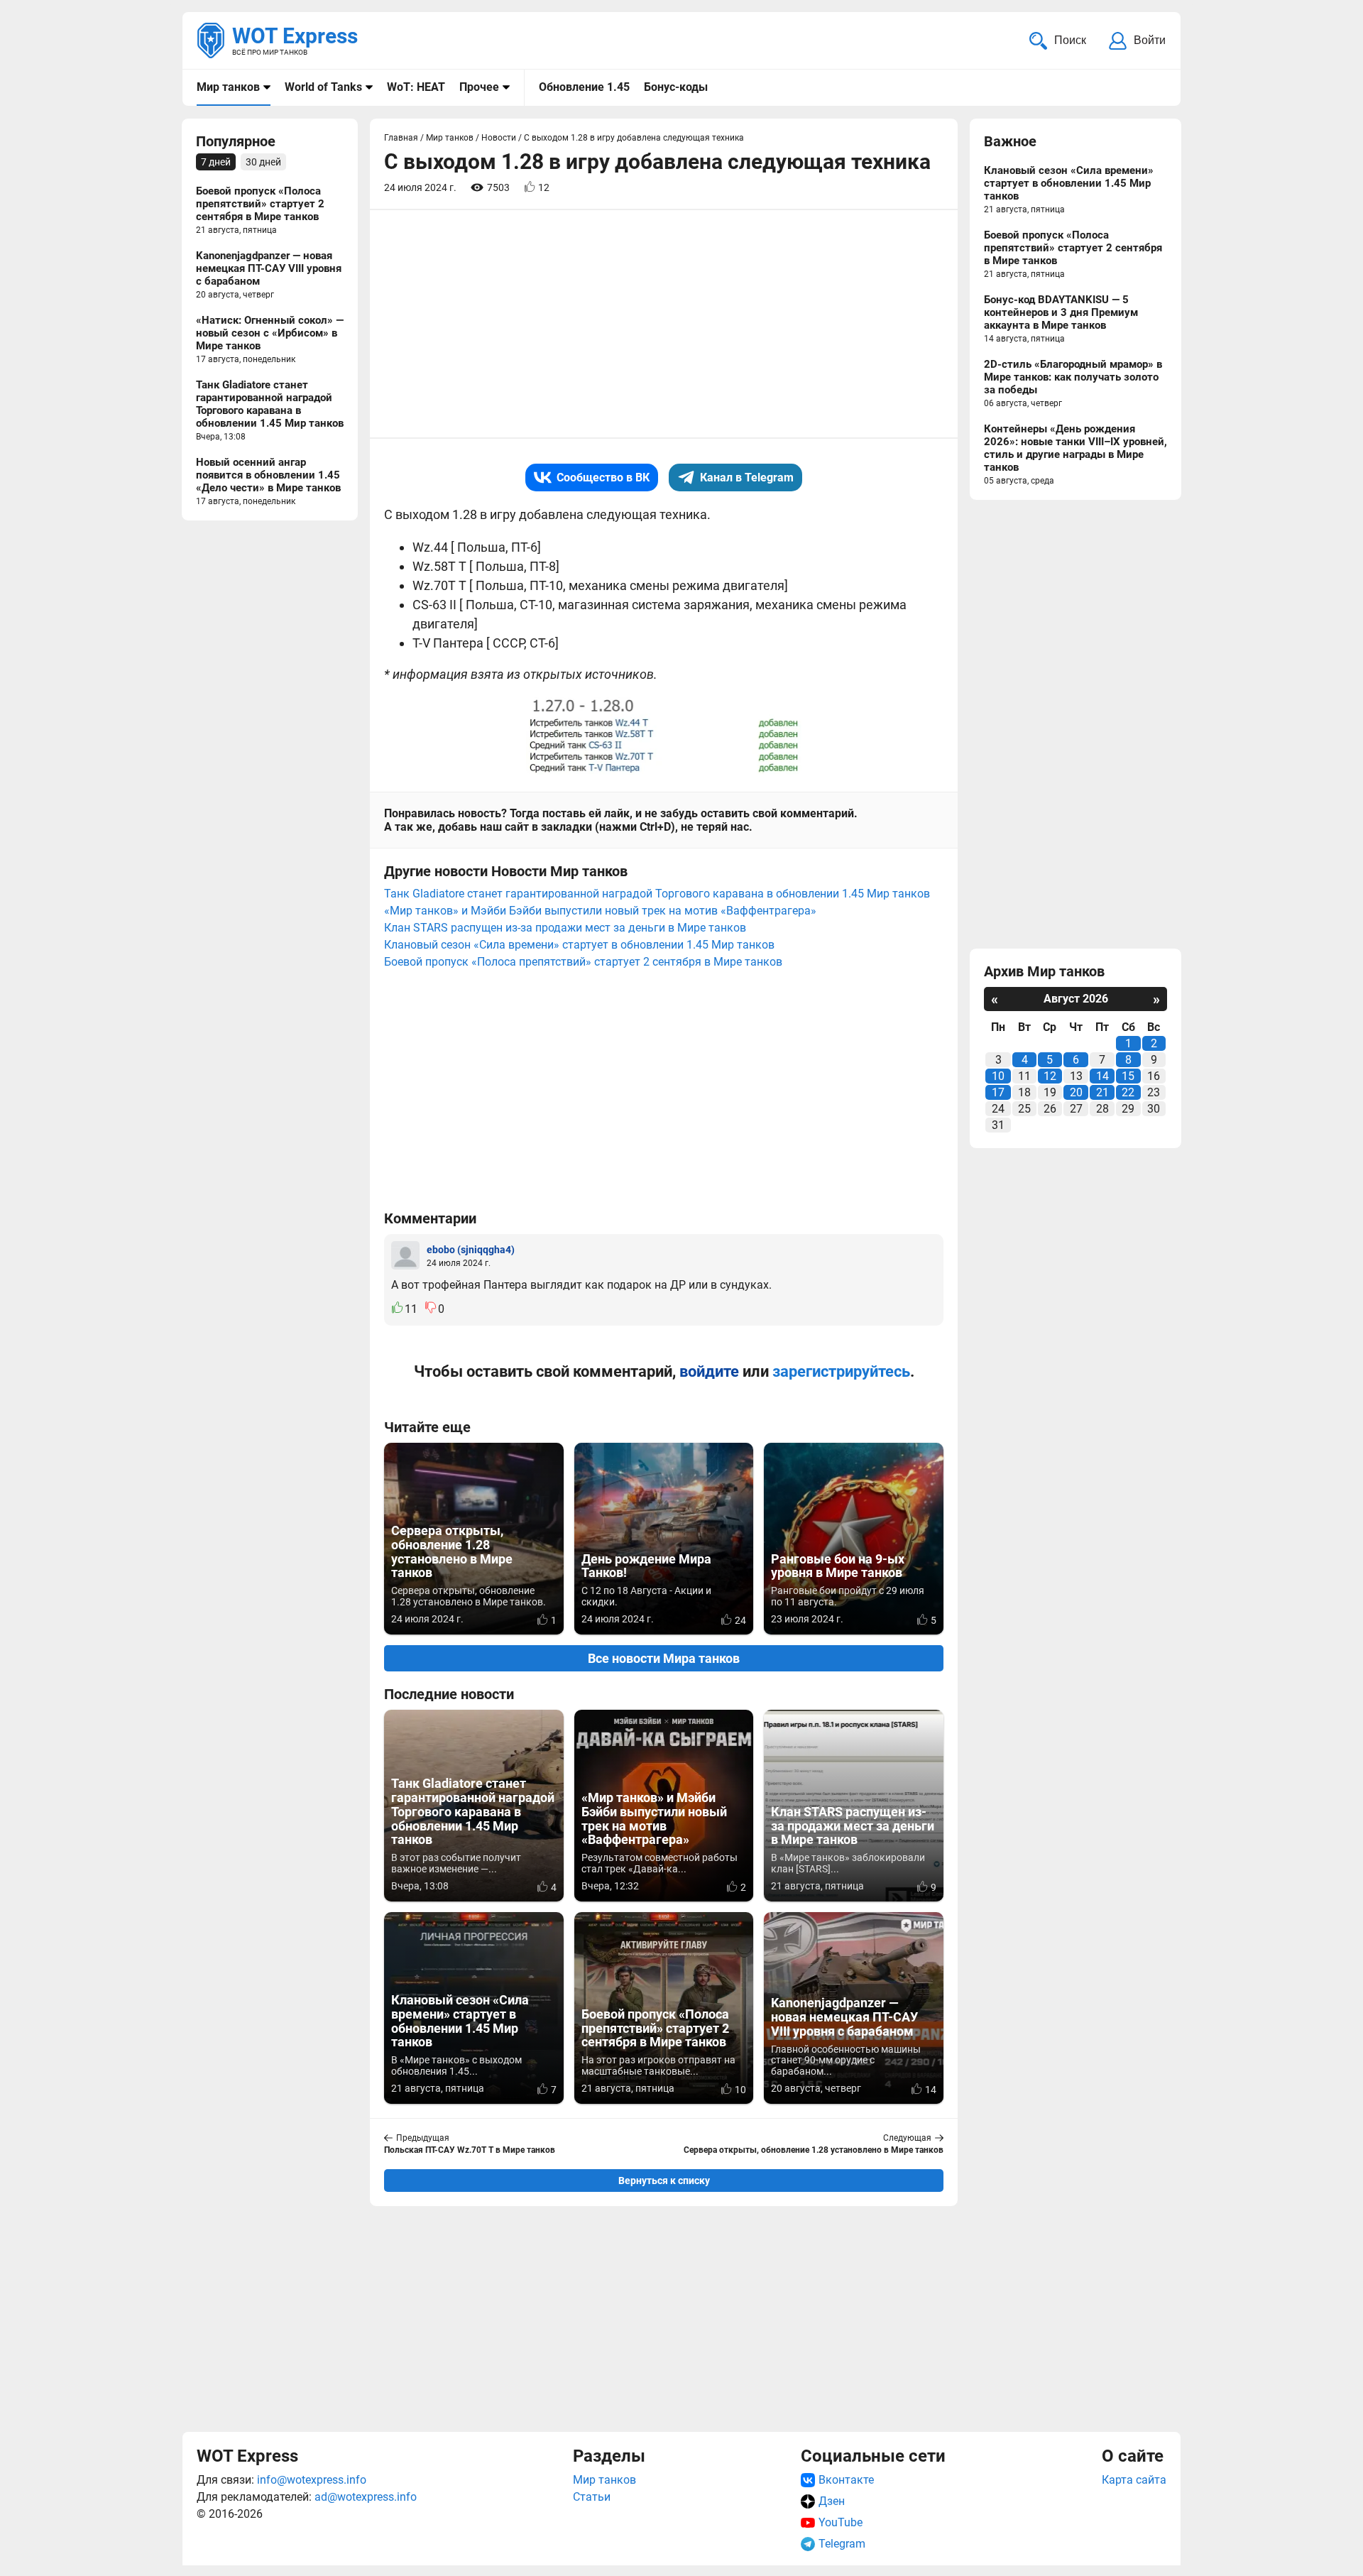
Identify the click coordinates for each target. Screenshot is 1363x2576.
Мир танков (228, 87)
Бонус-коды (676, 87)
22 (1128, 1092)
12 (1050, 1076)
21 (1102, 1092)
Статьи (592, 2497)
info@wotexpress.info (312, 2480)
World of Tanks (323, 87)
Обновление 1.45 (584, 87)
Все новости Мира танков (664, 1658)
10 (998, 1076)
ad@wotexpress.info (366, 2497)
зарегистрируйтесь (841, 1371)
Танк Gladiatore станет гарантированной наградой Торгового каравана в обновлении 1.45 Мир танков (657, 894)
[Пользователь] (405, 1255)
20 (1076, 1092)
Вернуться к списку (664, 2181)
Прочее (479, 87)
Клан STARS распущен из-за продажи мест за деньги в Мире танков (565, 928)
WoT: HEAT (416, 87)
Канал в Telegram (747, 477)
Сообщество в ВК (603, 477)
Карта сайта (1134, 2480)
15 (1128, 1076)
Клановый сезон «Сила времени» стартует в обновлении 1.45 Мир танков (579, 945)
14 (1102, 1076)
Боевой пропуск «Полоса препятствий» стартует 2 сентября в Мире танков (583, 962)
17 (998, 1092)
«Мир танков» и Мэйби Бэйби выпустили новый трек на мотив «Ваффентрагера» (600, 911)
